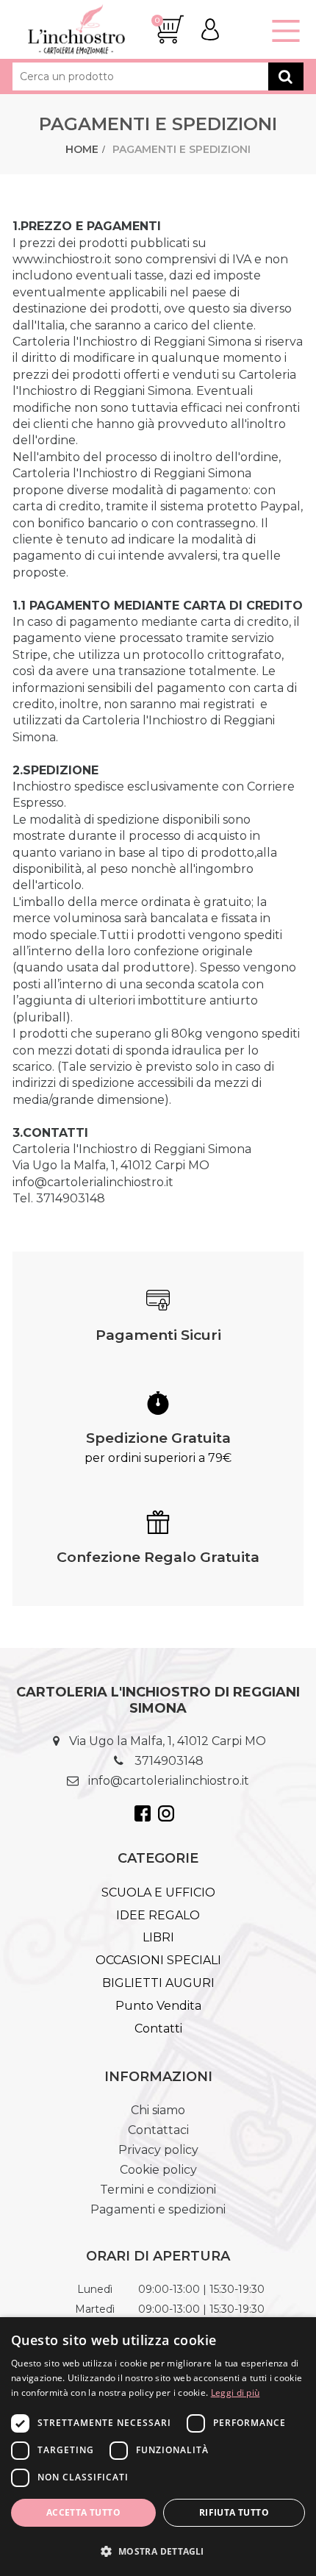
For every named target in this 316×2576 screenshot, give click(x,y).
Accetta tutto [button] (83, 2512)
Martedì (95, 2309)
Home (82, 149)
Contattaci (158, 2130)
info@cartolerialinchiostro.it (93, 1182)
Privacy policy (158, 2150)
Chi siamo (158, 2110)
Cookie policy (158, 2170)
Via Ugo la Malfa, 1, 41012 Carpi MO (111, 1165)
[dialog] (158, 2447)
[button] (158, 2551)
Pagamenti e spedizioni (182, 149)
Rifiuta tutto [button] (234, 2512)
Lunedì (95, 2289)
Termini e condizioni (158, 2190)
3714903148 (71, 1198)
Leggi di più (236, 2393)
